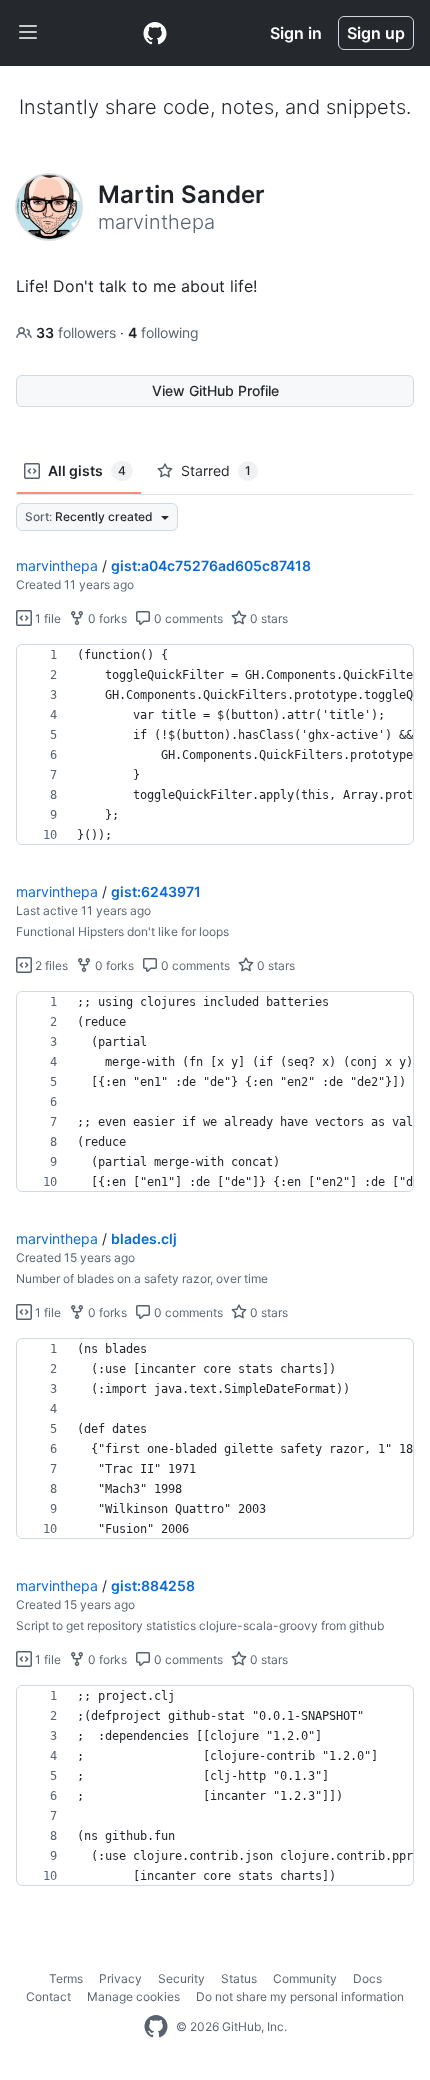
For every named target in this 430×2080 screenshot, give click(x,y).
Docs (367, 1978)
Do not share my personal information (300, 1996)
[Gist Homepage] (155, 33)
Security (181, 1978)
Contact (48, 1996)
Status (239, 1978)
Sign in (296, 33)
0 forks (106, 618)
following (163, 332)
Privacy (120, 1978)
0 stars (267, 618)
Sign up (376, 33)
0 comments (187, 618)
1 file (46, 618)
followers (78, 332)
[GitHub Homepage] (156, 2027)
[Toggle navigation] (28, 33)
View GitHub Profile (215, 390)
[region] (215, 745)
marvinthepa (57, 565)
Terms (66, 1978)
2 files (50, 965)
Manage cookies (133, 1996)
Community (305, 1978)
